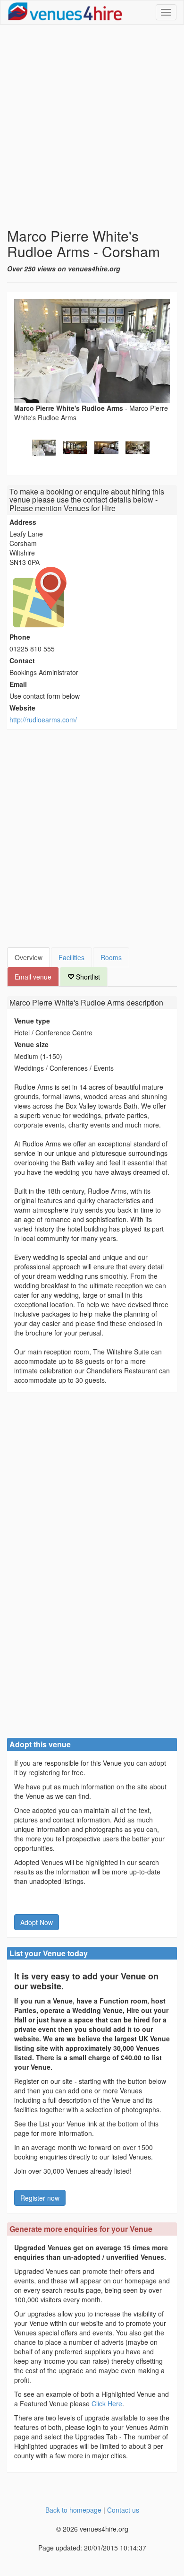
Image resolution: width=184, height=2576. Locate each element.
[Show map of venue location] (92, 597)
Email (18, 684)
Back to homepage (73, 2510)
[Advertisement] (92, 126)
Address (23, 522)
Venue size (31, 1044)
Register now (40, 2198)
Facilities (71, 957)
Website (22, 708)
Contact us (123, 2510)
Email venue (33, 977)
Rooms (111, 957)
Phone (20, 637)
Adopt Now (37, 1922)
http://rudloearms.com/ (43, 720)
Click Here (107, 2403)
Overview (29, 957)
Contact (22, 660)
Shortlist (87, 977)
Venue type (32, 1021)
